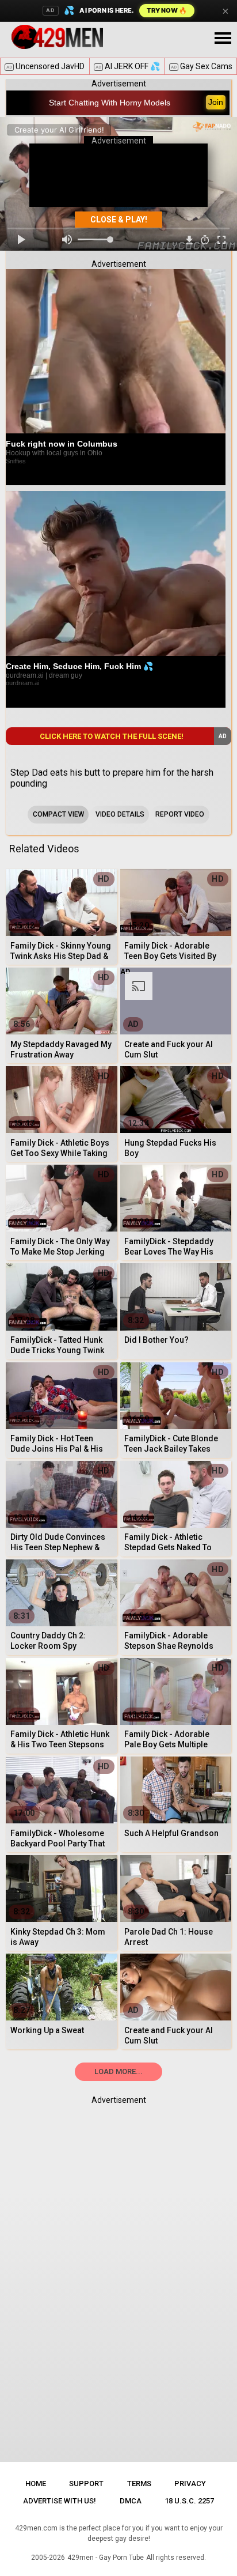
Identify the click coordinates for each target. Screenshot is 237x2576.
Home (36, 2484)
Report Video (180, 814)
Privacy (190, 2484)
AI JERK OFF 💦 (128, 66)
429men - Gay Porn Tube (106, 2558)
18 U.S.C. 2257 (189, 2501)
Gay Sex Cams (202, 66)
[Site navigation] (223, 39)
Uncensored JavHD (45, 66)
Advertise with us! (60, 2501)
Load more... (118, 2071)
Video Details (120, 814)
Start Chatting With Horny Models (110, 103)
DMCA (131, 2501)
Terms (139, 2484)
